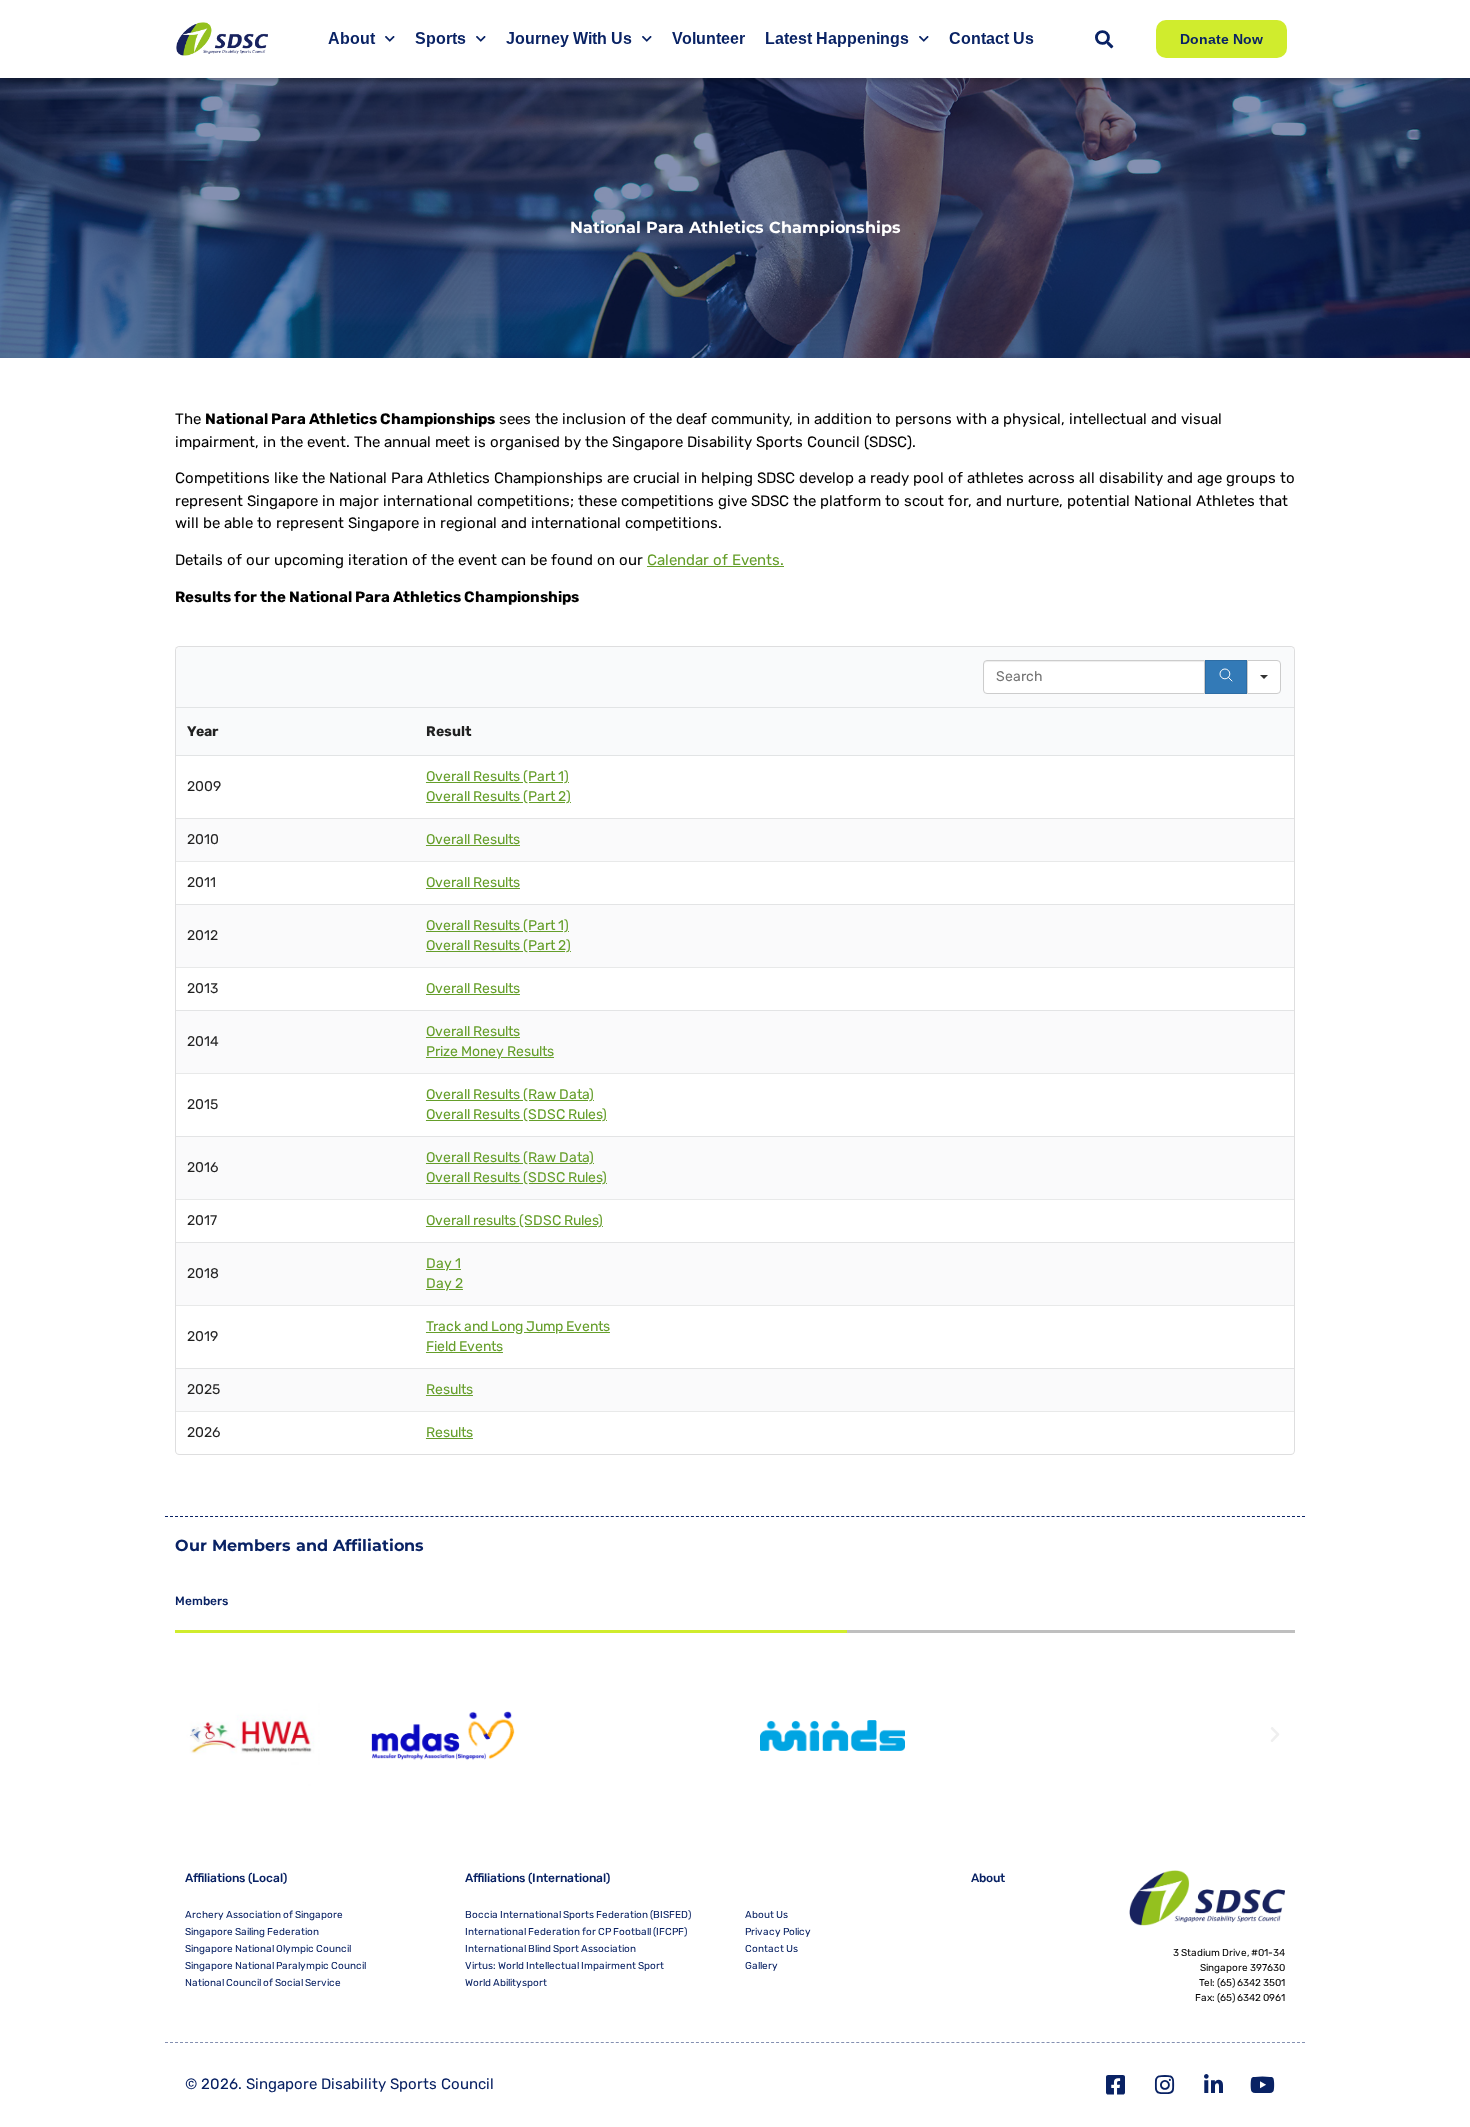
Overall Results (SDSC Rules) (516, 1114)
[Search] (1226, 677)
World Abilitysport (506, 1983)
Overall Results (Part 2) (498, 796)
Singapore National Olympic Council (268, 1949)
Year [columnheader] (202, 731)
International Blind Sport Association (550, 1949)
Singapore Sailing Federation (252, 1932)
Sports (440, 38)
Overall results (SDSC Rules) (514, 1220)
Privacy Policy (778, 1932)
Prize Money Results (490, 1051)
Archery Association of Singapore (264, 1915)
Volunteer (708, 38)
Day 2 (444, 1283)
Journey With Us (569, 38)
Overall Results (473, 839)
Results (449, 1389)
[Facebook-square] (1116, 2085)
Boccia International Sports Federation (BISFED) (578, 1915)
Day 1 (443, 1263)
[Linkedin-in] (1214, 2085)
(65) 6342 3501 (1251, 1983)
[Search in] (1264, 677)
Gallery (761, 1966)
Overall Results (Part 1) (497, 776)
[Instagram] (1165, 2085)
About (351, 38)
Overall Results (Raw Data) (510, 1094)
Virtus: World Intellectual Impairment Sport (564, 1966)
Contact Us (991, 38)
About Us (766, 1915)
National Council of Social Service (263, 1983)
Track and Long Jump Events (518, 1326)
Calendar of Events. (715, 560)
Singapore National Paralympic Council (275, 1966)
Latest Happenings (837, 38)
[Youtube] (1263, 2085)
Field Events (464, 1346)
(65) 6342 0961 (1251, 1998)
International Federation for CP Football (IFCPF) (576, 1932)
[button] (1103, 39)
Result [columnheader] (449, 731)
